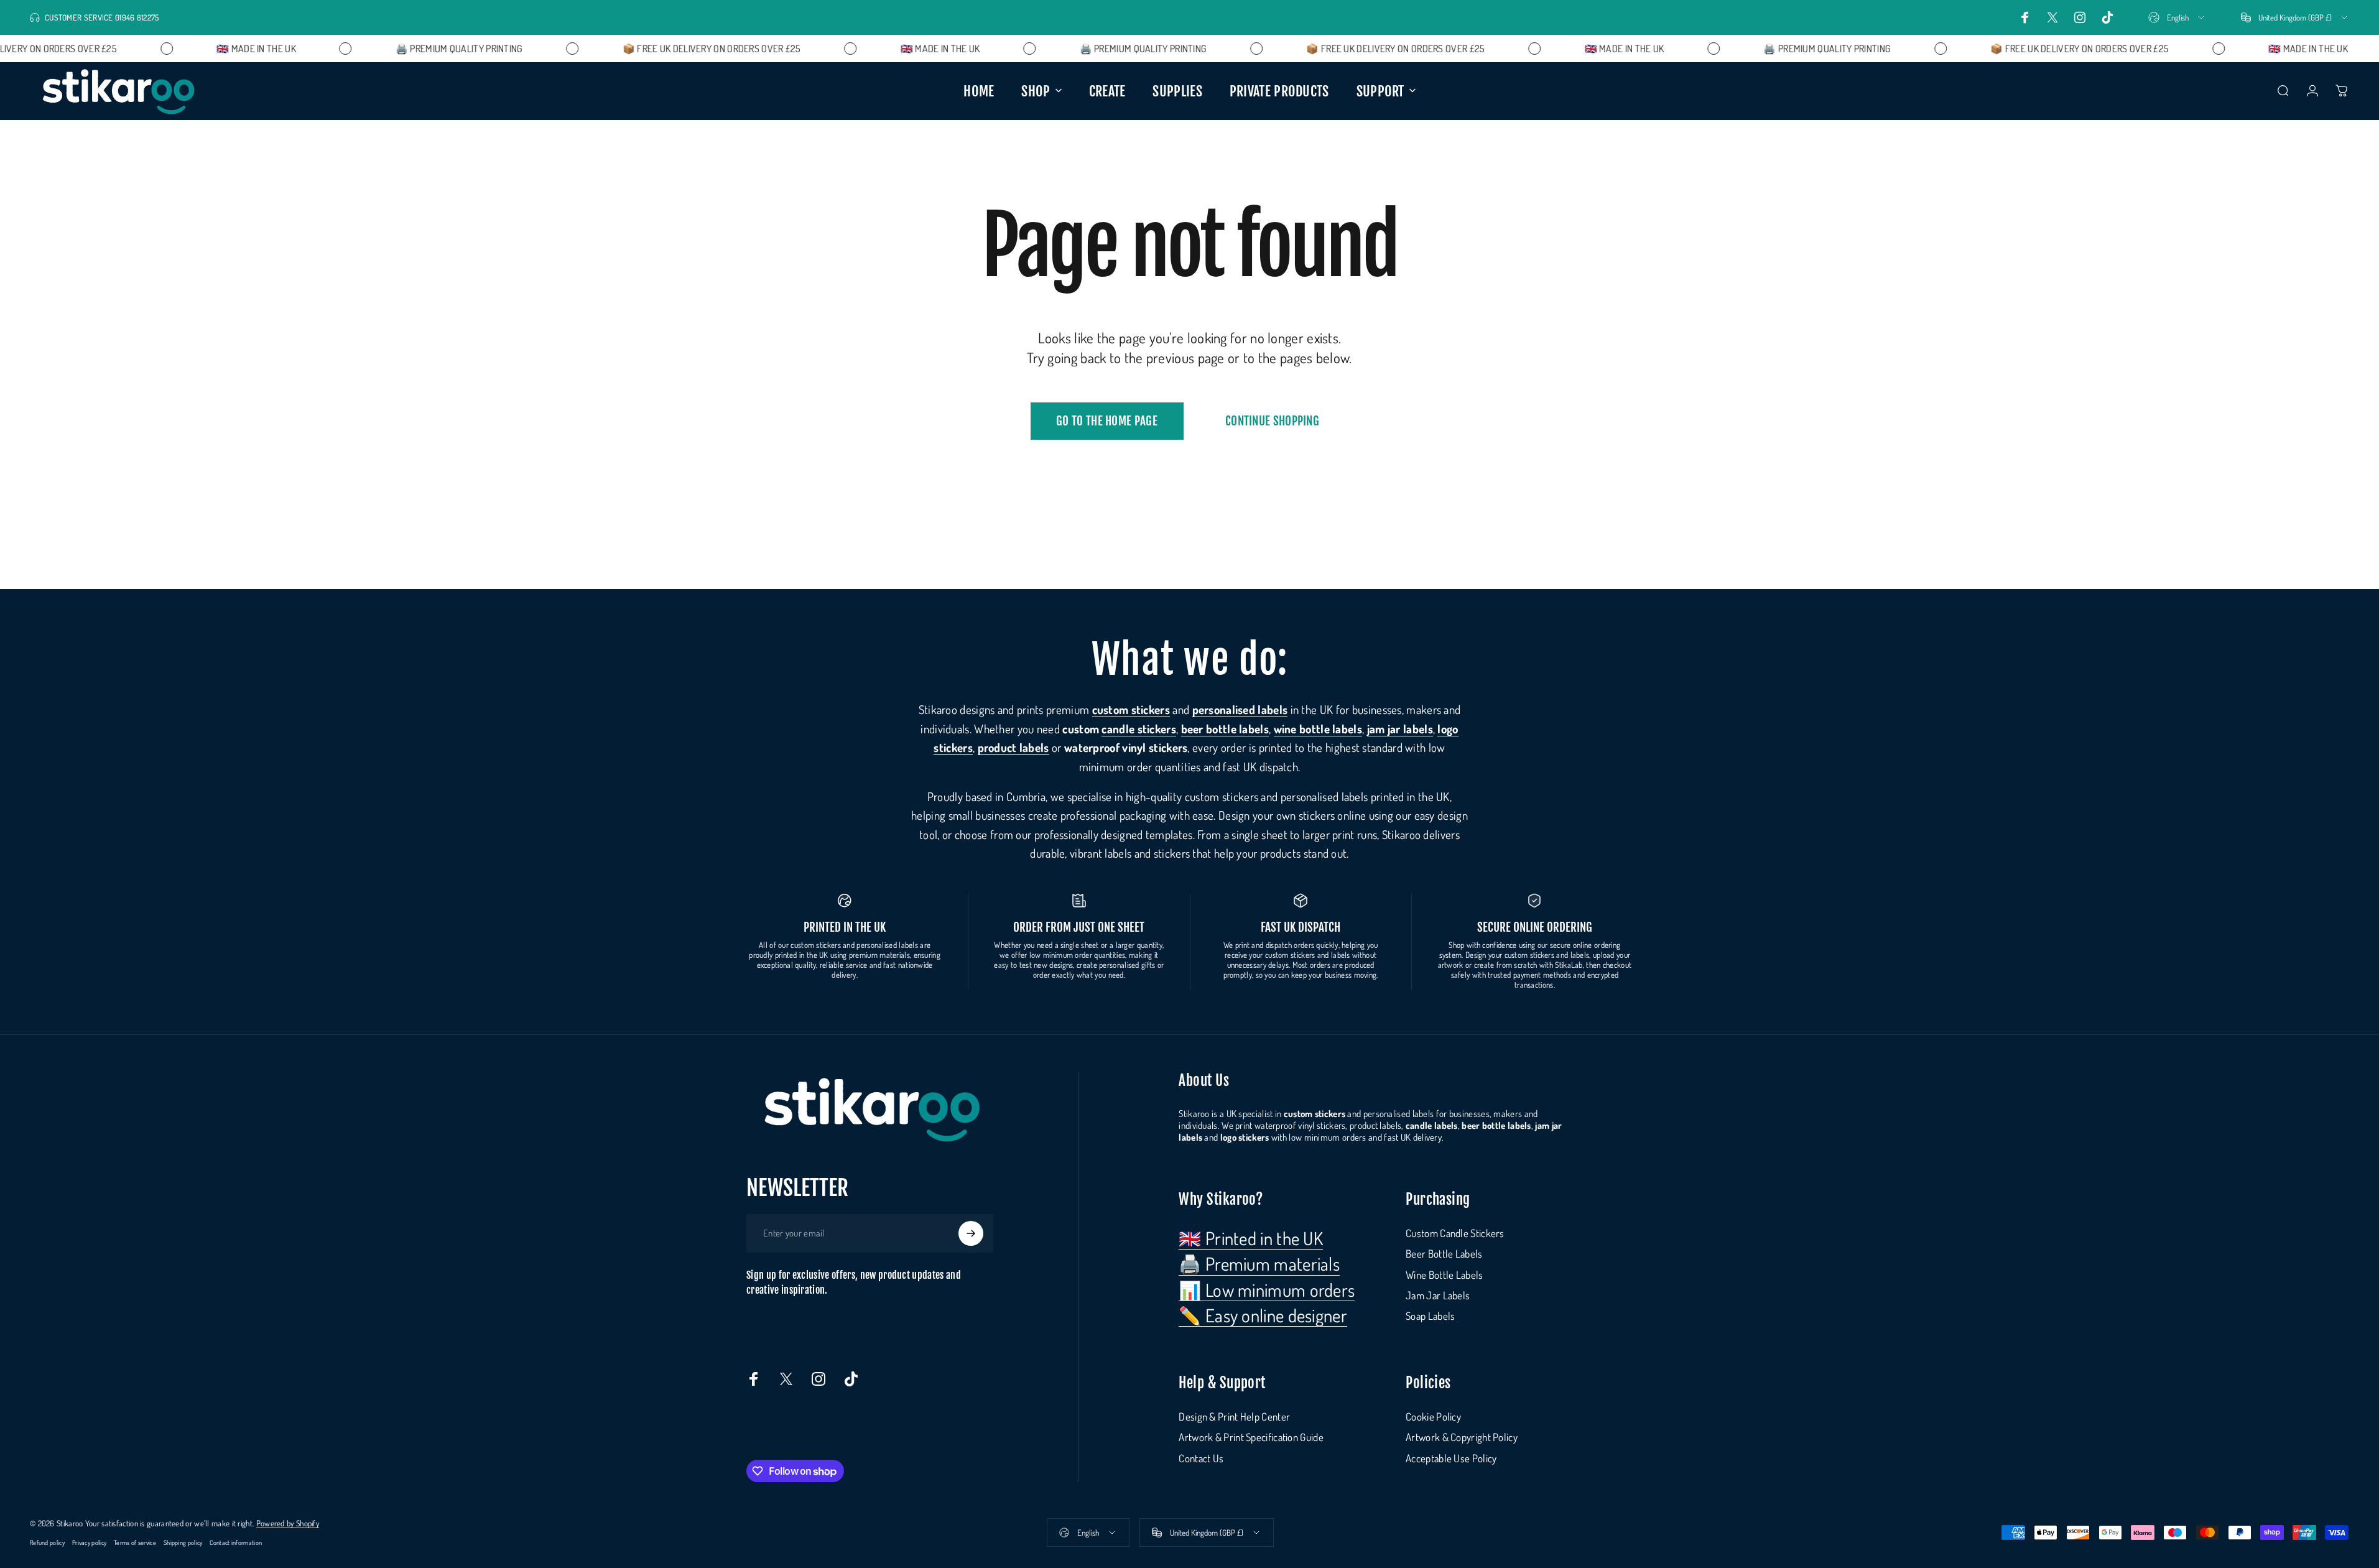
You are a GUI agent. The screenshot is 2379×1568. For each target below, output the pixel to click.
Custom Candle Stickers (1455, 1233)
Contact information (236, 1542)
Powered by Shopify (288, 1523)
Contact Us (1201, 1458)
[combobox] (2177, 17)
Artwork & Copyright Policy (1462, 1437)
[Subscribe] (971, 1233)
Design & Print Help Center (1234, 1417)
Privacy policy (89, 1542)
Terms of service (135, 1542)
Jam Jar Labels (1438, 1295)
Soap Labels (1430, 1316)
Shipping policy (183, 1542)
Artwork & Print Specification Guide (1251, 1437)
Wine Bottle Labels (1444, 1275)
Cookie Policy (1433, 1417)
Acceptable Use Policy (1451, 1458)
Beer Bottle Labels (1444, 1254)
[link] (1251, 1238)
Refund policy (47, 1542)
